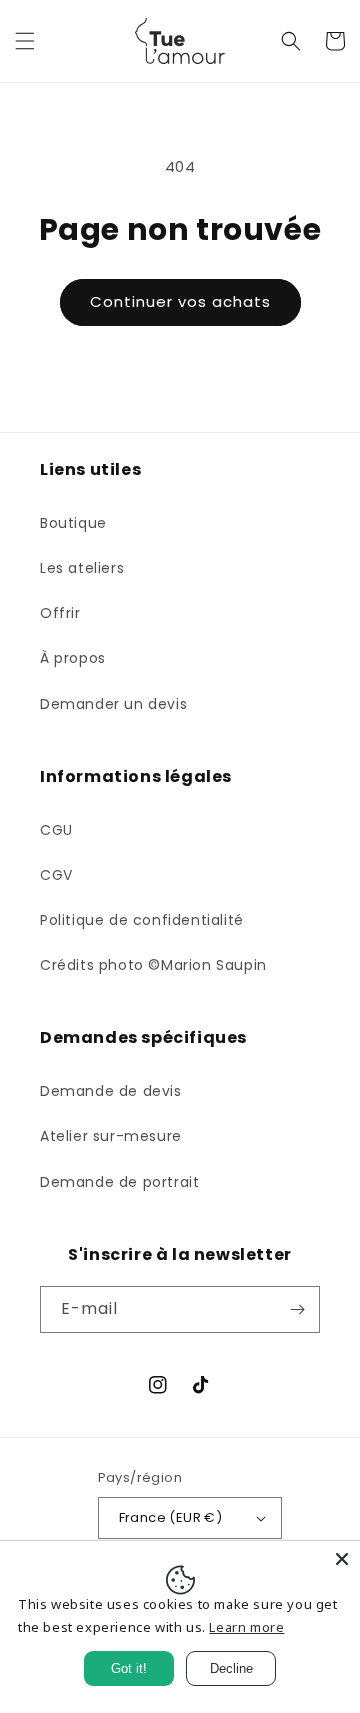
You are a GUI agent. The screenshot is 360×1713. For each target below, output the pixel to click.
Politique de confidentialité (142, 920)
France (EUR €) (171, 1517)
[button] (25, 41)
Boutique (73, 523)
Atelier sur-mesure (111, 1136)
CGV (56, 875)
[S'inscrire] (297, 1309)
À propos (73, 658)
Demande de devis (111, 1091)
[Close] (342, 1559)
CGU (56, 830)
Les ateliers (82, 568)
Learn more (246, 1627)
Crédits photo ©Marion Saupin (153, 965)
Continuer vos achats (180, 301)
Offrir (60, 613)
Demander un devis (113, 704)
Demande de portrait (119, 1182)
